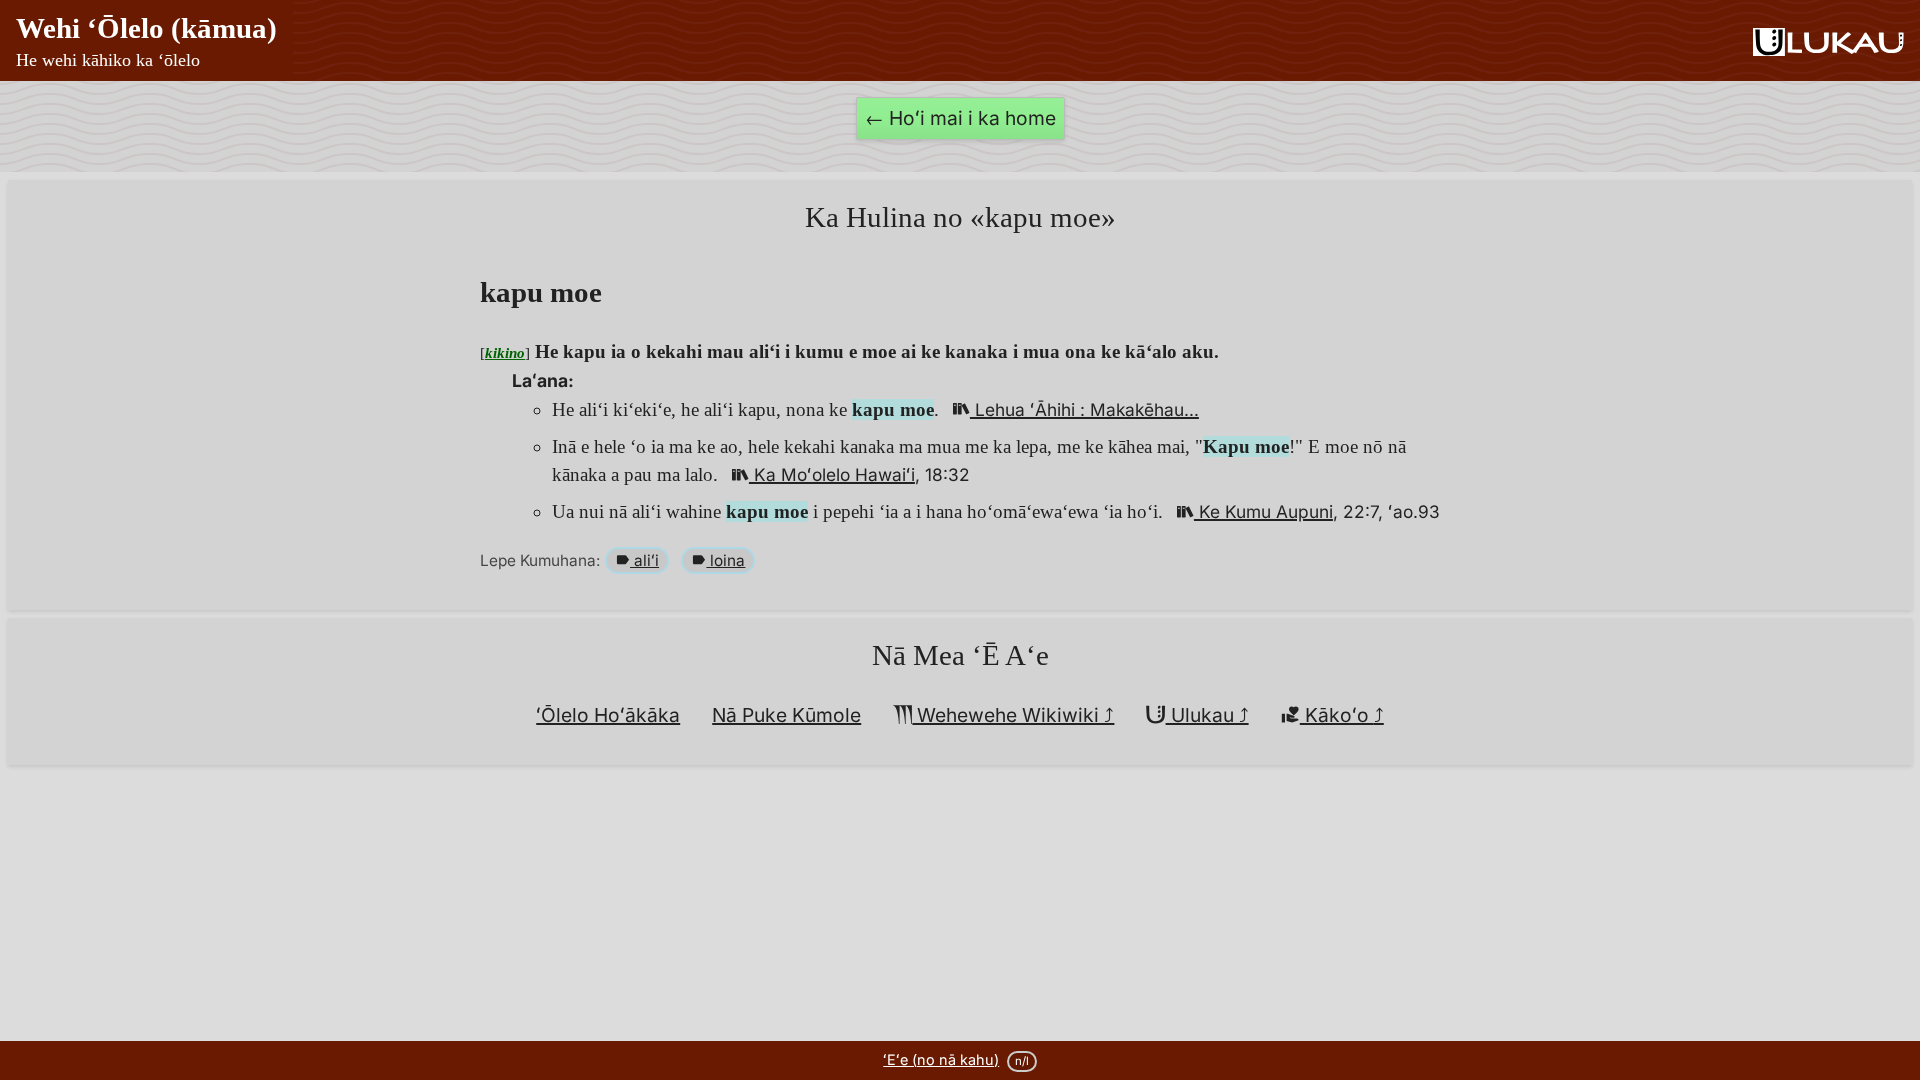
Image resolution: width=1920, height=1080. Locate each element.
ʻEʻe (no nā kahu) (941, 1059)
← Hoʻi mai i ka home (960, 118)
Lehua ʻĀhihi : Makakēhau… (1084, 409)
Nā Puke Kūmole (786, 715)
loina (725, 560)
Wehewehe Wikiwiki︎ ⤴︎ (1013, 715)
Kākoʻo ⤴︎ (1342, 715)
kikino (505, 352)
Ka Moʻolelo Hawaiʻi (832, 474)
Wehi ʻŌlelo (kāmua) (146, 41)
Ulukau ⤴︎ (1207, 715)
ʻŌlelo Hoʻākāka (608, 715)
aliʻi (644, 560)
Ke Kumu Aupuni (1263, 511)
